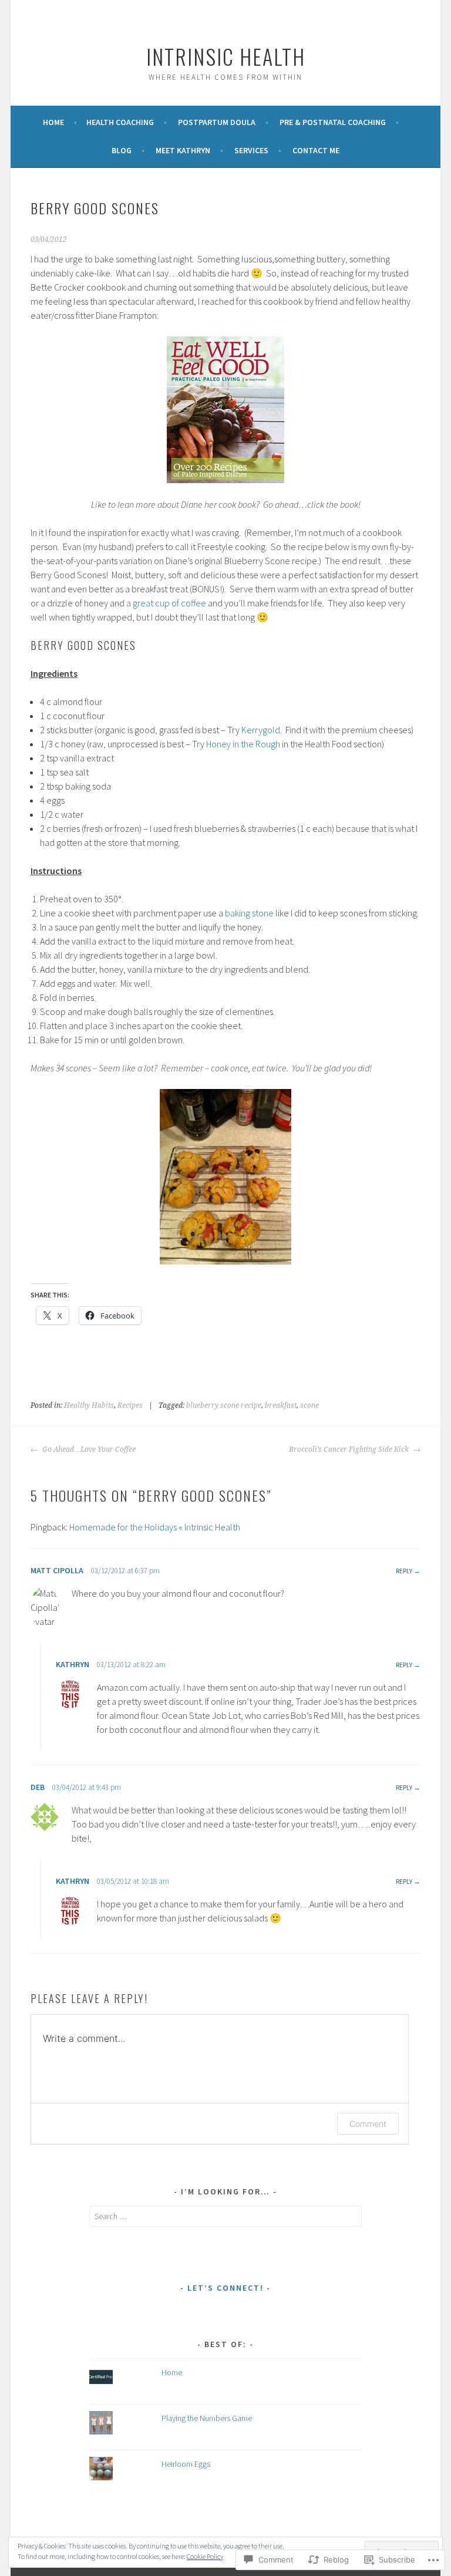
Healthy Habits (89, 1405)
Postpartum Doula (217, 122)
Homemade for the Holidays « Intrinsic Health (155, 1527)
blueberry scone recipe (224, 1405)
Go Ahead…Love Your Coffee (88, 1449)
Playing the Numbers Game (207, 2418)
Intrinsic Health (226, 56)
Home (53, 122)
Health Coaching (120, 122)
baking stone (249, 913)
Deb (38, 1787)
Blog (122, 150)
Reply (404, 1571)
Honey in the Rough (243, 744)
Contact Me (316, 150)
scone (309, 1405)
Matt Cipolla (57, 1570)
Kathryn (73, 1664)
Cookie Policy (205, 2556)
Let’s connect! (225, 2288)
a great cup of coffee (166, 603)
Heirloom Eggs (186, 2464)
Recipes (130, 1405)
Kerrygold (261, 730)
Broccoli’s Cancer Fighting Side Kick (350, 1449)
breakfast (281, 1405)
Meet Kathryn (183, 150)
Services (251, 150)
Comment (368, 2124)
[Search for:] (226, 2216)
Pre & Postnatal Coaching (333, 122)
